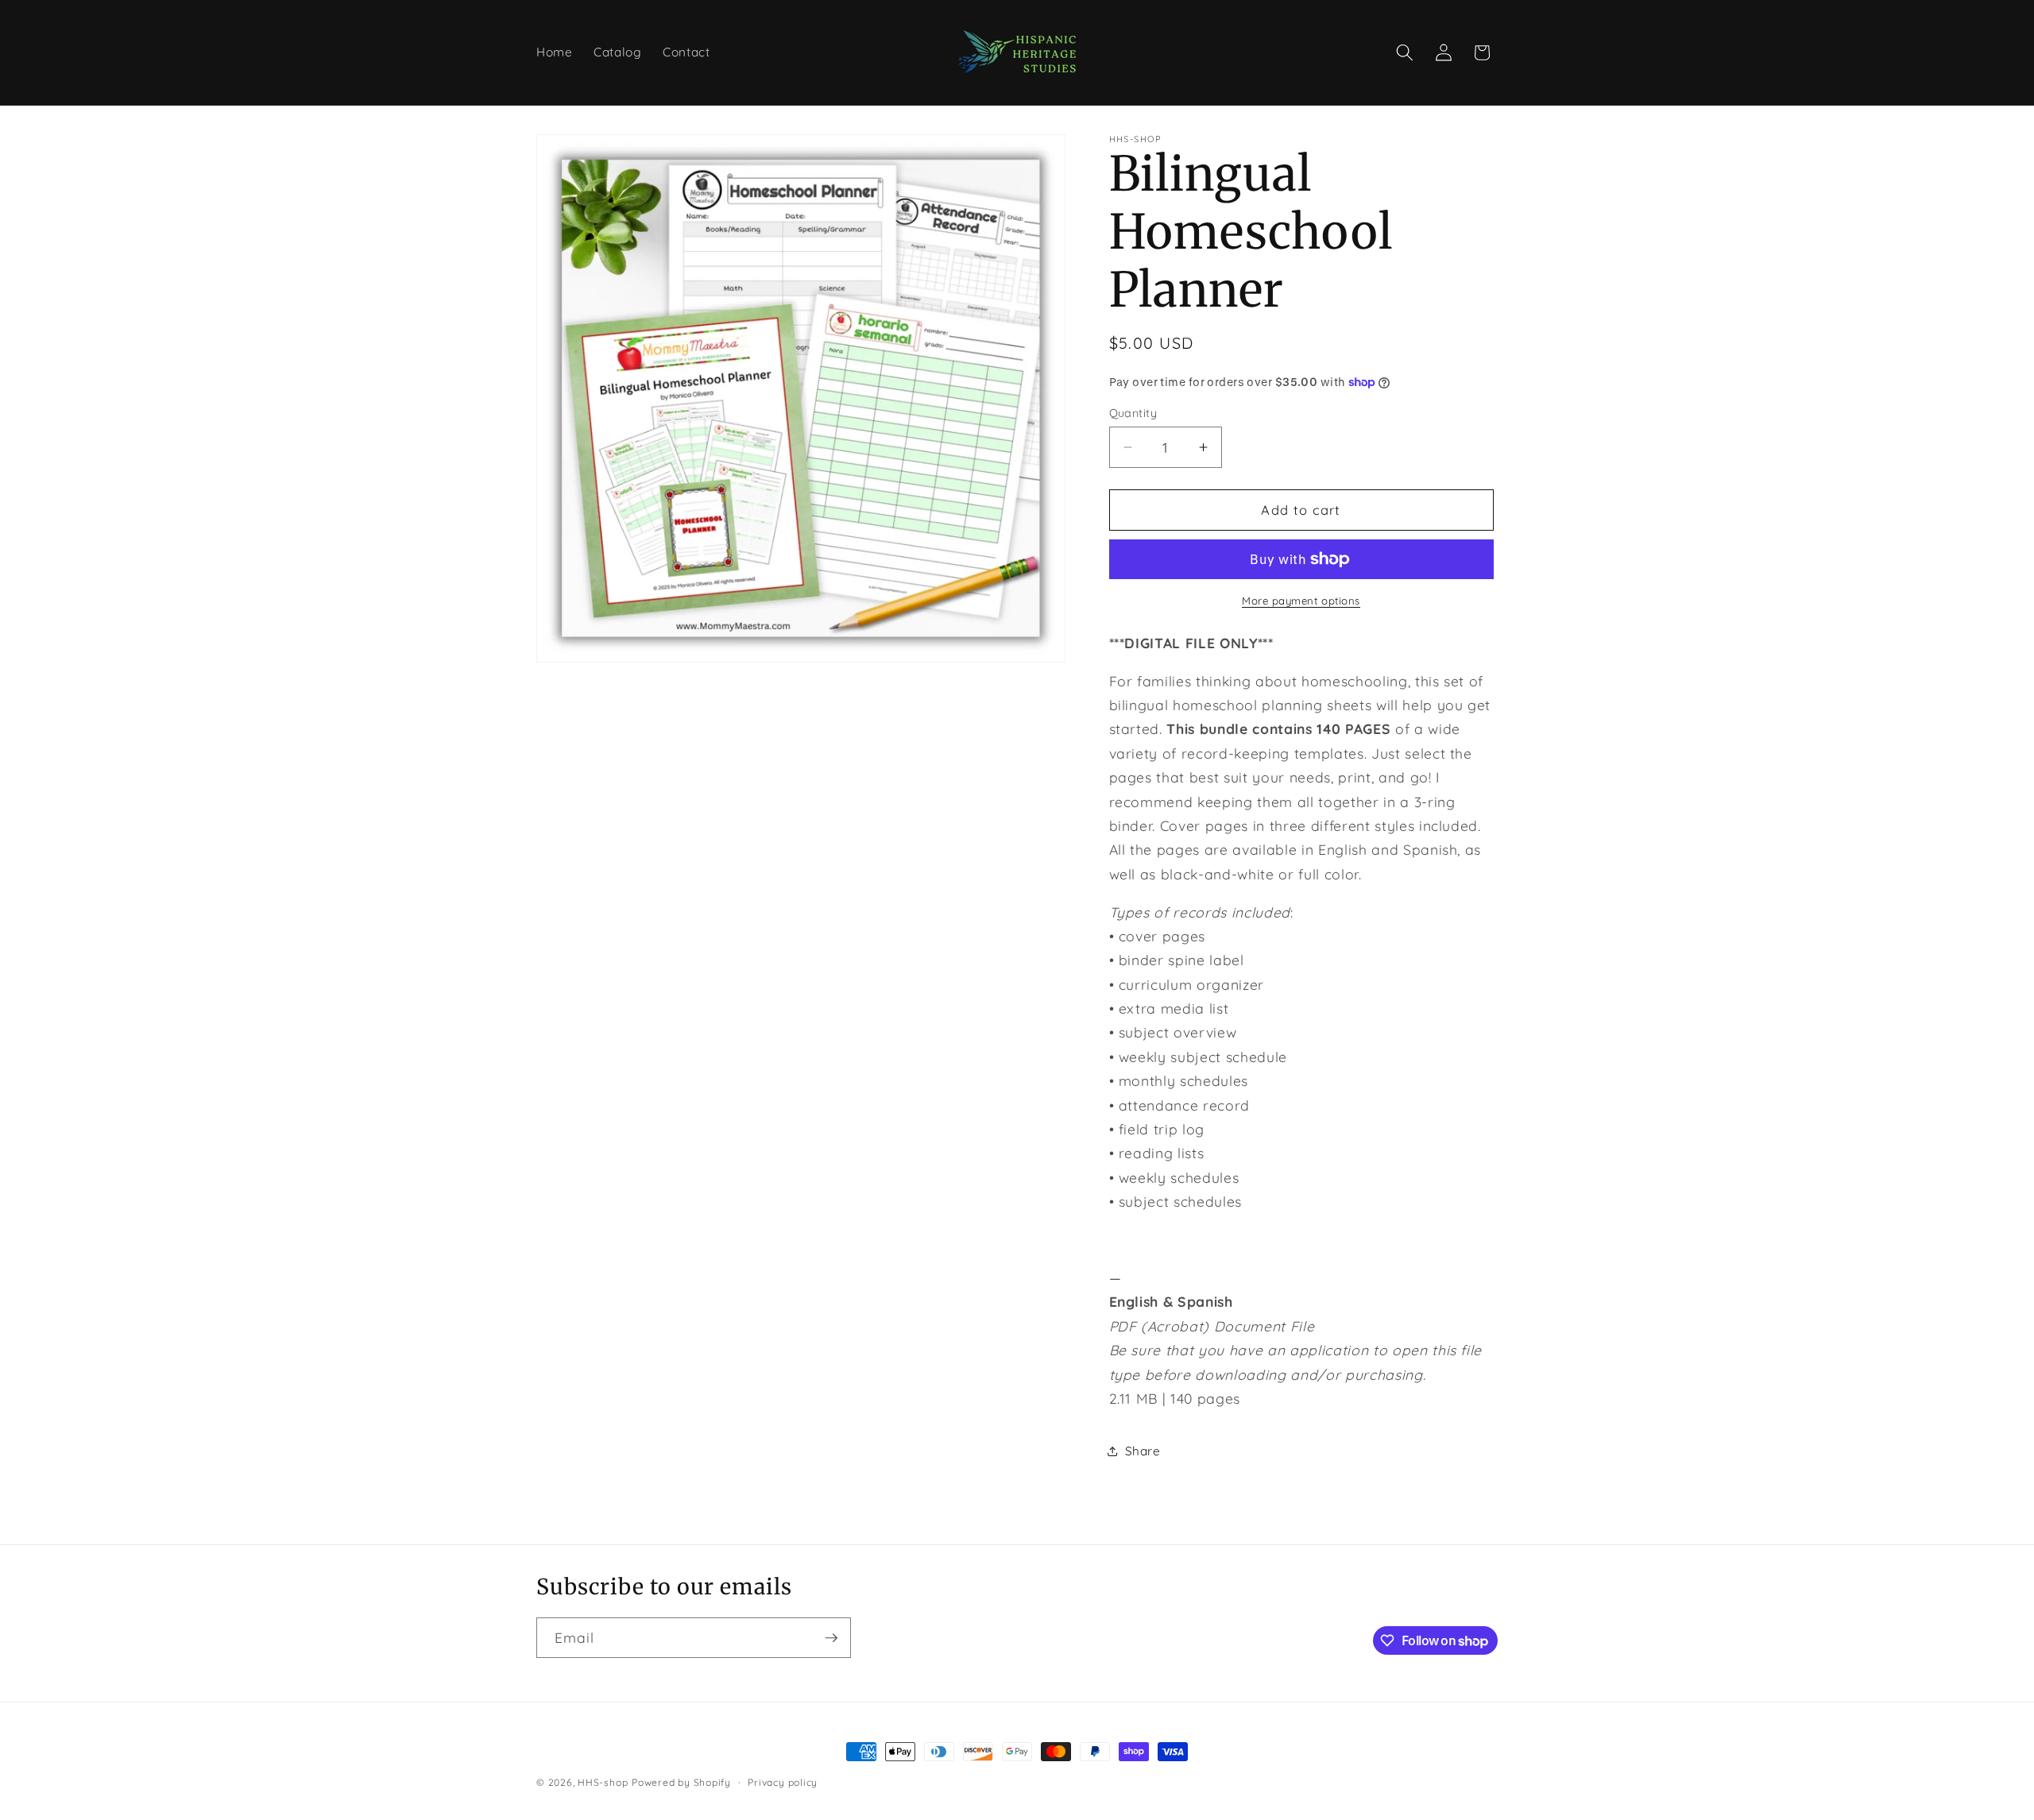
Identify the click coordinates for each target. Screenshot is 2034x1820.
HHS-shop (603, 1782)
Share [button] (1143, 1451)
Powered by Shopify (681, 1782)
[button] (1405, 52)
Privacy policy (783, 1782)
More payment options (1301, 601)
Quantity (1133, 413)
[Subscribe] (831, 1638)
